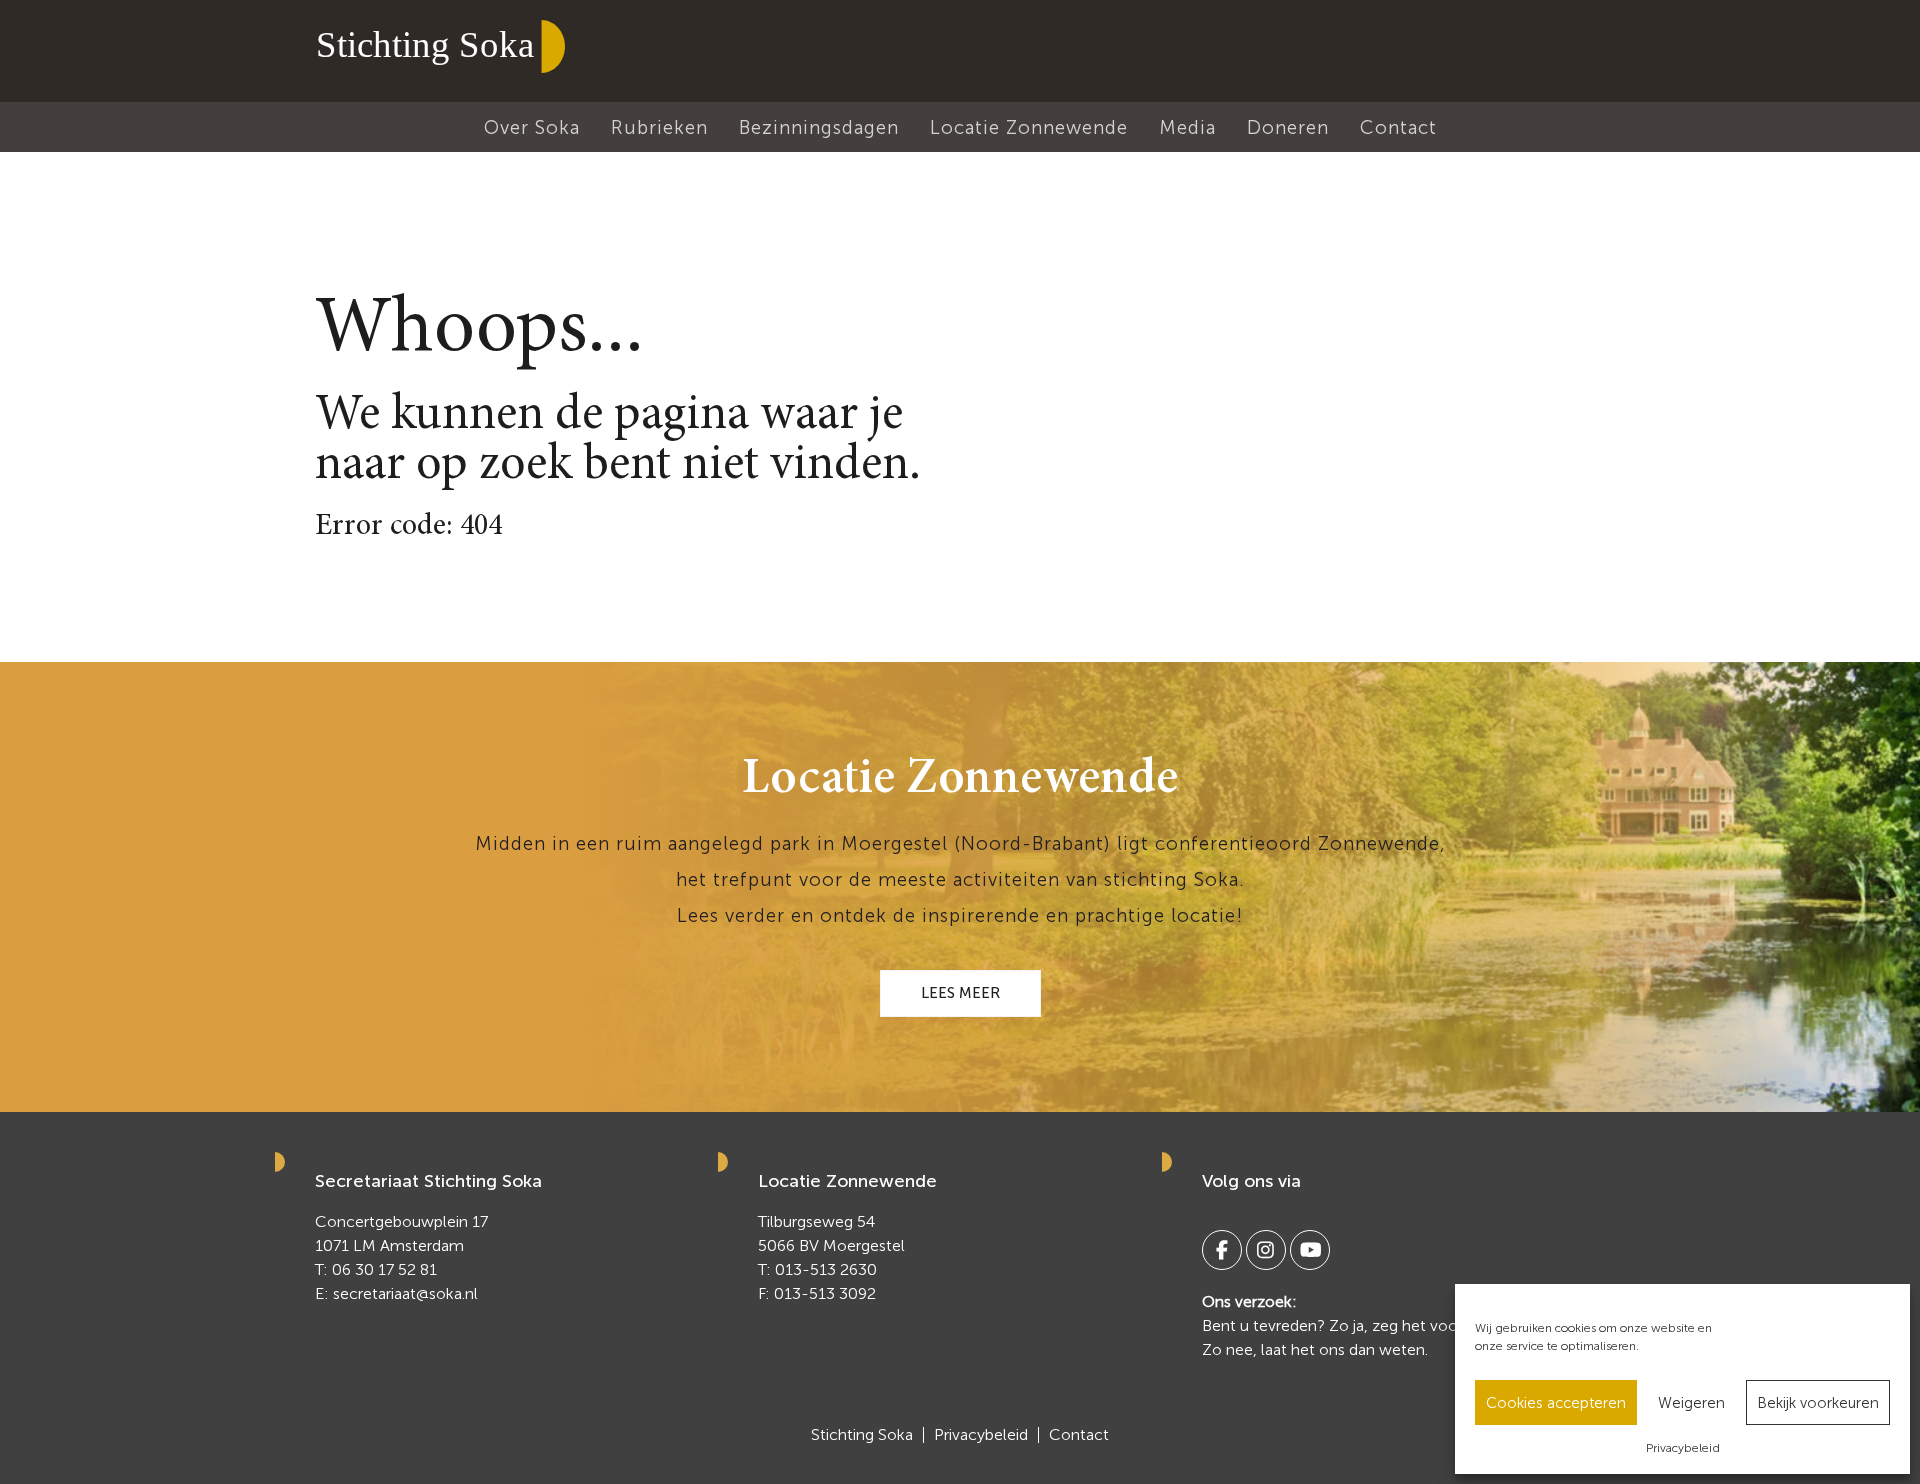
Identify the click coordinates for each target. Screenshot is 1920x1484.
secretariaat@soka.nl (405, 1293)
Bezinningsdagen (819, 127)
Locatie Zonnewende (1029, 127)
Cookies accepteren (1556, 1403)
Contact (1398, 127)
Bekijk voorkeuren (1818, 1403)
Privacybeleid (1683, 1448)
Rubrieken (659, 127)
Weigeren (1691, 1403)
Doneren (1288, 127)
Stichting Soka (862, 1435)
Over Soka (532, 127)
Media (1187, 127)
